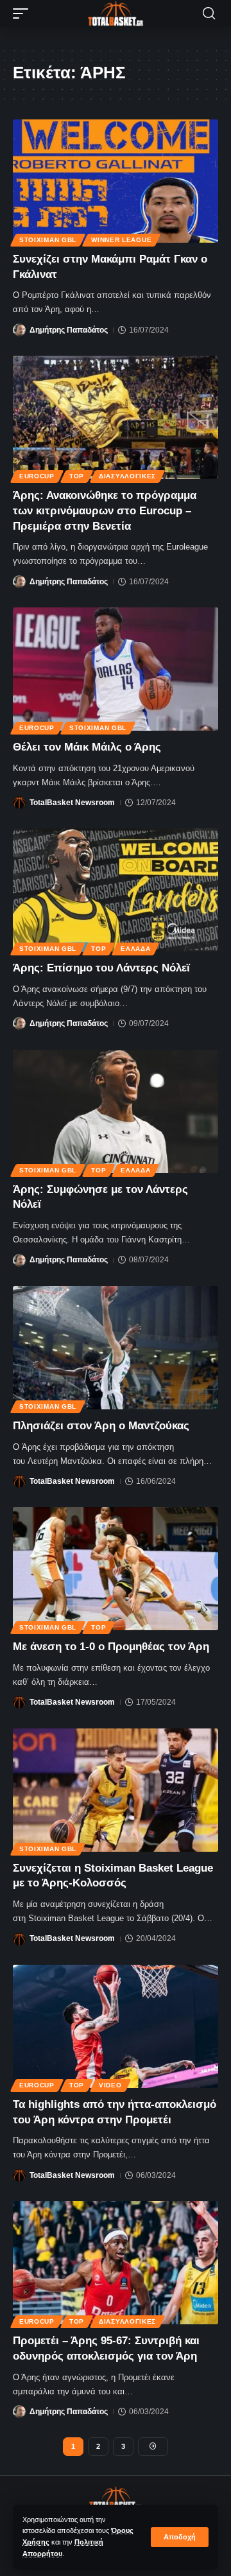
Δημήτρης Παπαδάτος (69, 330)
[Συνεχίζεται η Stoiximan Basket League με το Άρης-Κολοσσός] (116, 1790)
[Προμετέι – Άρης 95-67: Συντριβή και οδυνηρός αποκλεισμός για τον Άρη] (116, 2263)
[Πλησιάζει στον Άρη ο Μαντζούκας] (116, 1348)
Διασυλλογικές (127, 476)
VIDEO (110, 2085)
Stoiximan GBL (48, 240)
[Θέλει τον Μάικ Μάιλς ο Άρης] (116, 669)
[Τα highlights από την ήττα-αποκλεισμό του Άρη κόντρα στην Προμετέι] (116, 2026)
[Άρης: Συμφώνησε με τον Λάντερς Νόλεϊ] (116, 1111)
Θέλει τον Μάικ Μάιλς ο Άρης (87, 747)
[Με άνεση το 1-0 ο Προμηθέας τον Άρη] (116, 1569)
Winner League (121, 240)
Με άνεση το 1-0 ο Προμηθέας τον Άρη (111, 1647)
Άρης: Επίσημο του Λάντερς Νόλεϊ (101, 968)
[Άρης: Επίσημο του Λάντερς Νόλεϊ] (116, 890)
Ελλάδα (135, 949)
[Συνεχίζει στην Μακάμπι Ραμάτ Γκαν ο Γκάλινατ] (116, 181)
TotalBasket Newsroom (72, 803)
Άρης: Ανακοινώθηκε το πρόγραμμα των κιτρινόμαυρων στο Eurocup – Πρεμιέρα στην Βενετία (105, 511)
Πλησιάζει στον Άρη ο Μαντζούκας (101, 1426)
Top (77, 476)
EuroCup (37, 476)
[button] (180, 2537)
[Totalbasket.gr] (116, 13)
